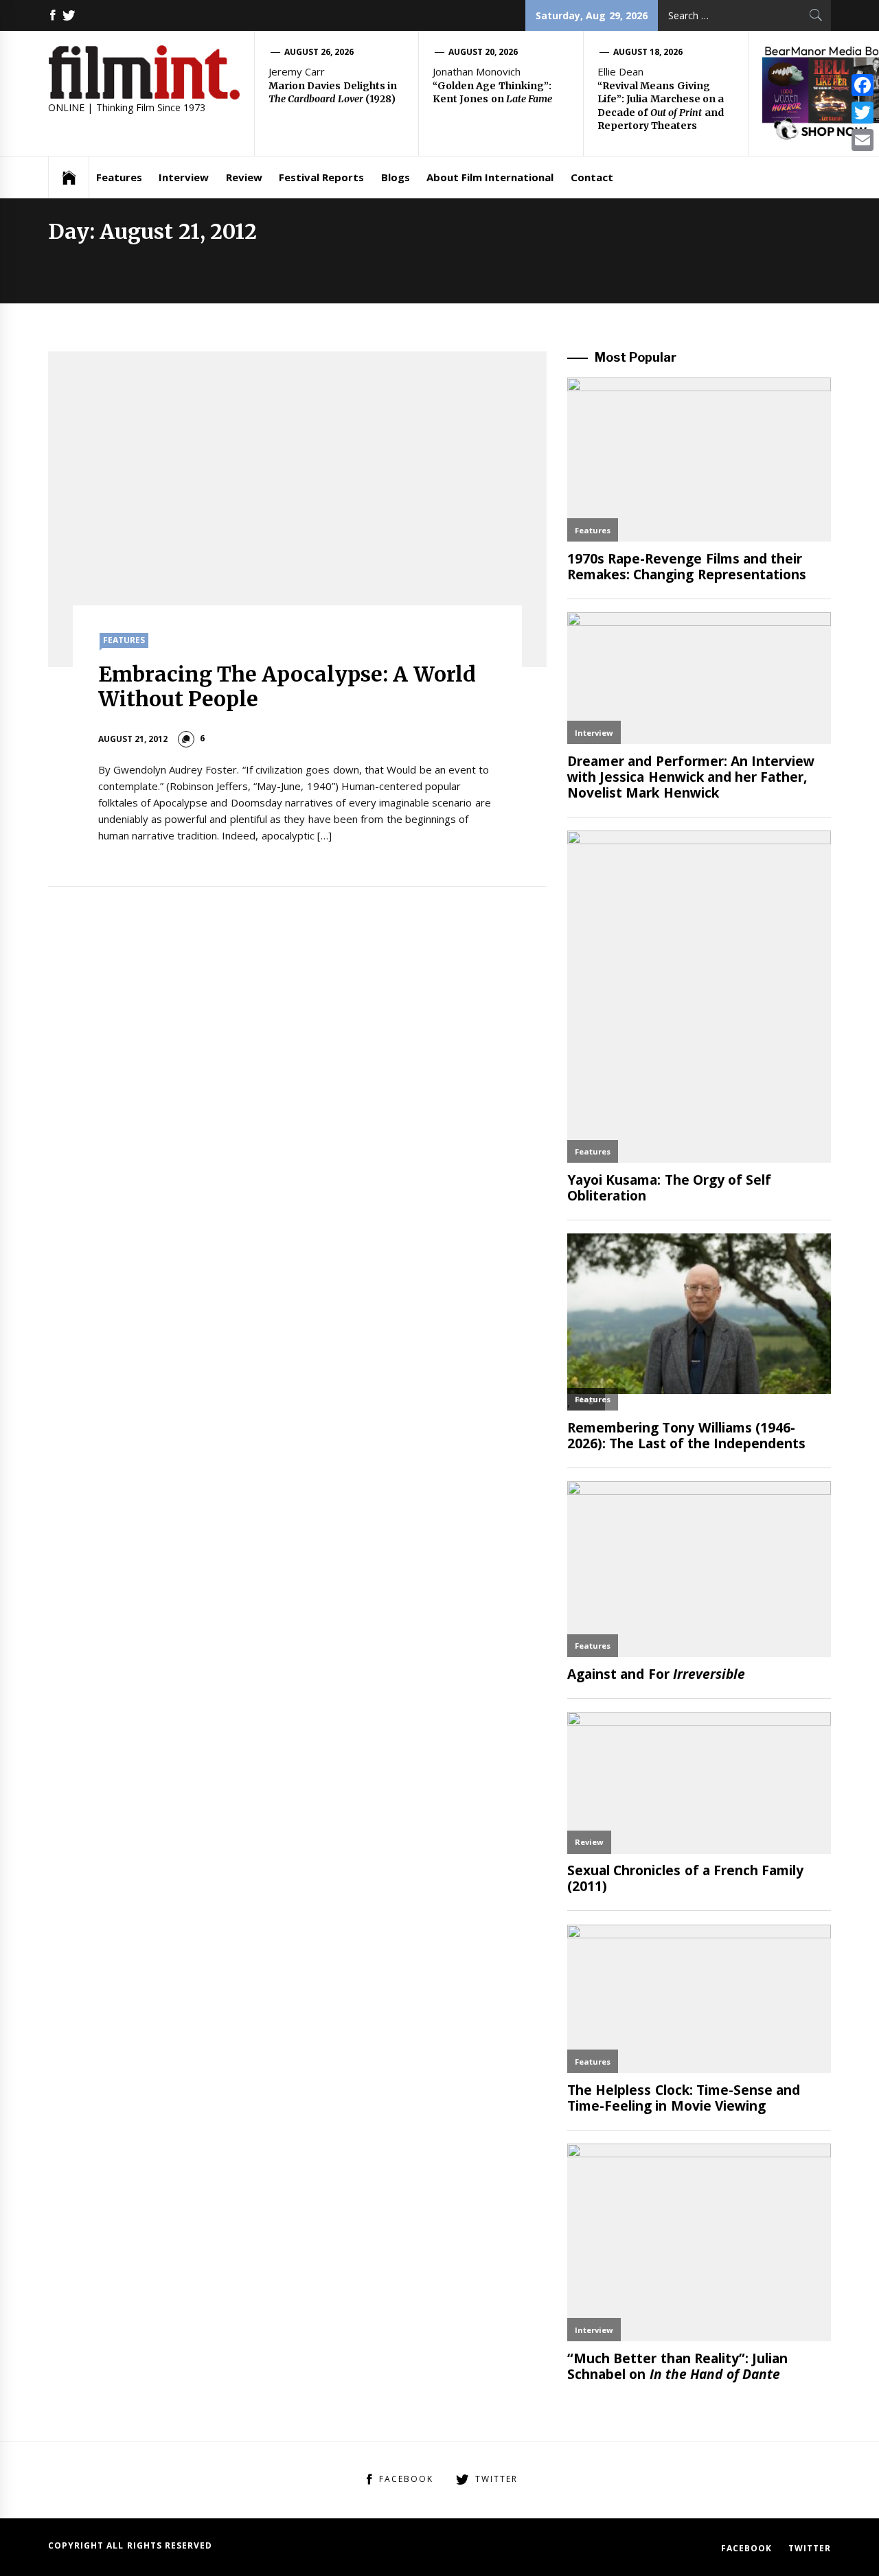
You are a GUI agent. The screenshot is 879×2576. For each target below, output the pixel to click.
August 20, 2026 (483, 52)
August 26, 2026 (319, 52)
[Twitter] (863, 113)
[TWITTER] (69, 15)
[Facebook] (863, 85)
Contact (592, 177)
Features (119, 177)
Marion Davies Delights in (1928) (333, 93)
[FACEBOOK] (53, 15)
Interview (184, 177)
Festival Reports (321, 177)
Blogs (396, 177)
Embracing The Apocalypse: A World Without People (287, 686)
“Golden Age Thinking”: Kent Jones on (492, 93)
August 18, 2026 (648, 52)
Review (244, 177)
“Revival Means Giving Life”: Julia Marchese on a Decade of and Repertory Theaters (661, 106)
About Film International (490, 177)
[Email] (863, 140)
